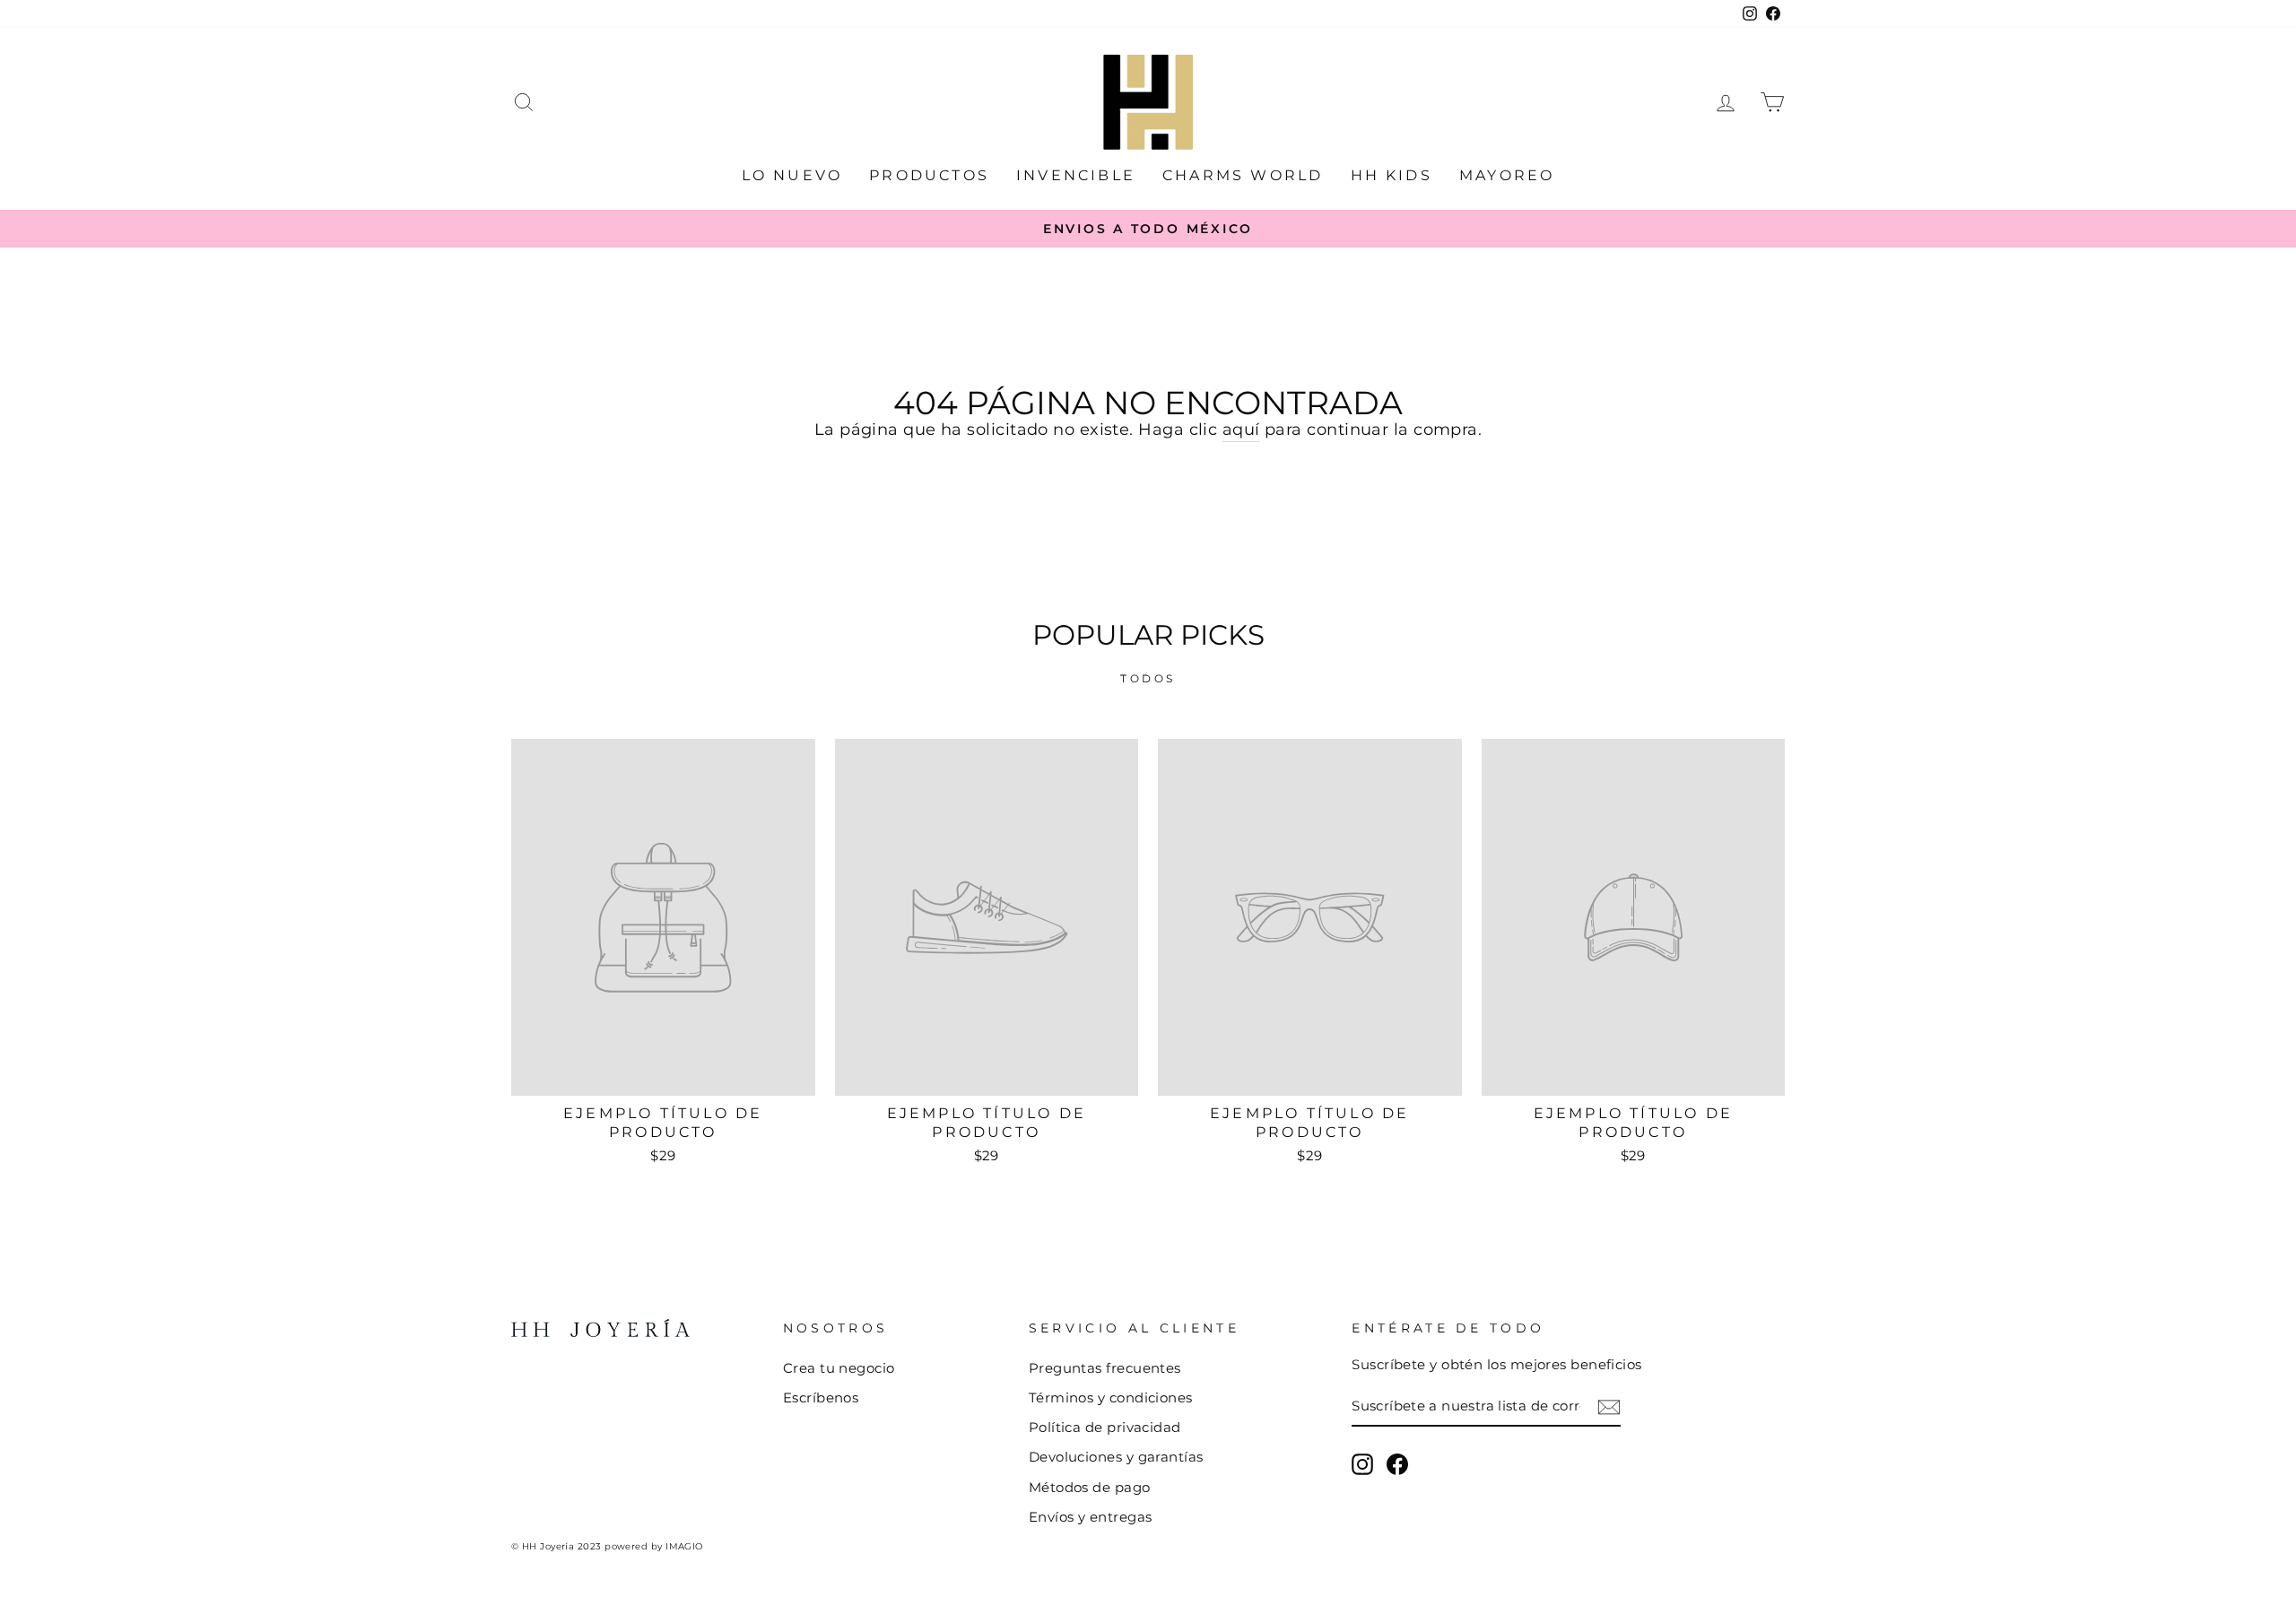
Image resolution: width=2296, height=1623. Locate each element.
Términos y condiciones (1111, 1397)
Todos (1148, 678)
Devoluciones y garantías (1116, 1457)
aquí (1241, 430)
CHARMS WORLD (1243, 175)
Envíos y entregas (1091, 1517)
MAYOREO (1507, 175)
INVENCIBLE (1076, 175)
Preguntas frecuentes (1105, 1368)
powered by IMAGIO (654, 1546)
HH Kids (1392, 175)
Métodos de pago (1090, 1487)
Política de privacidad (1105, 1427)
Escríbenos (821, 1397)
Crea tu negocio (839, 1368)
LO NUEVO (792, 175)
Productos (929, 175)
